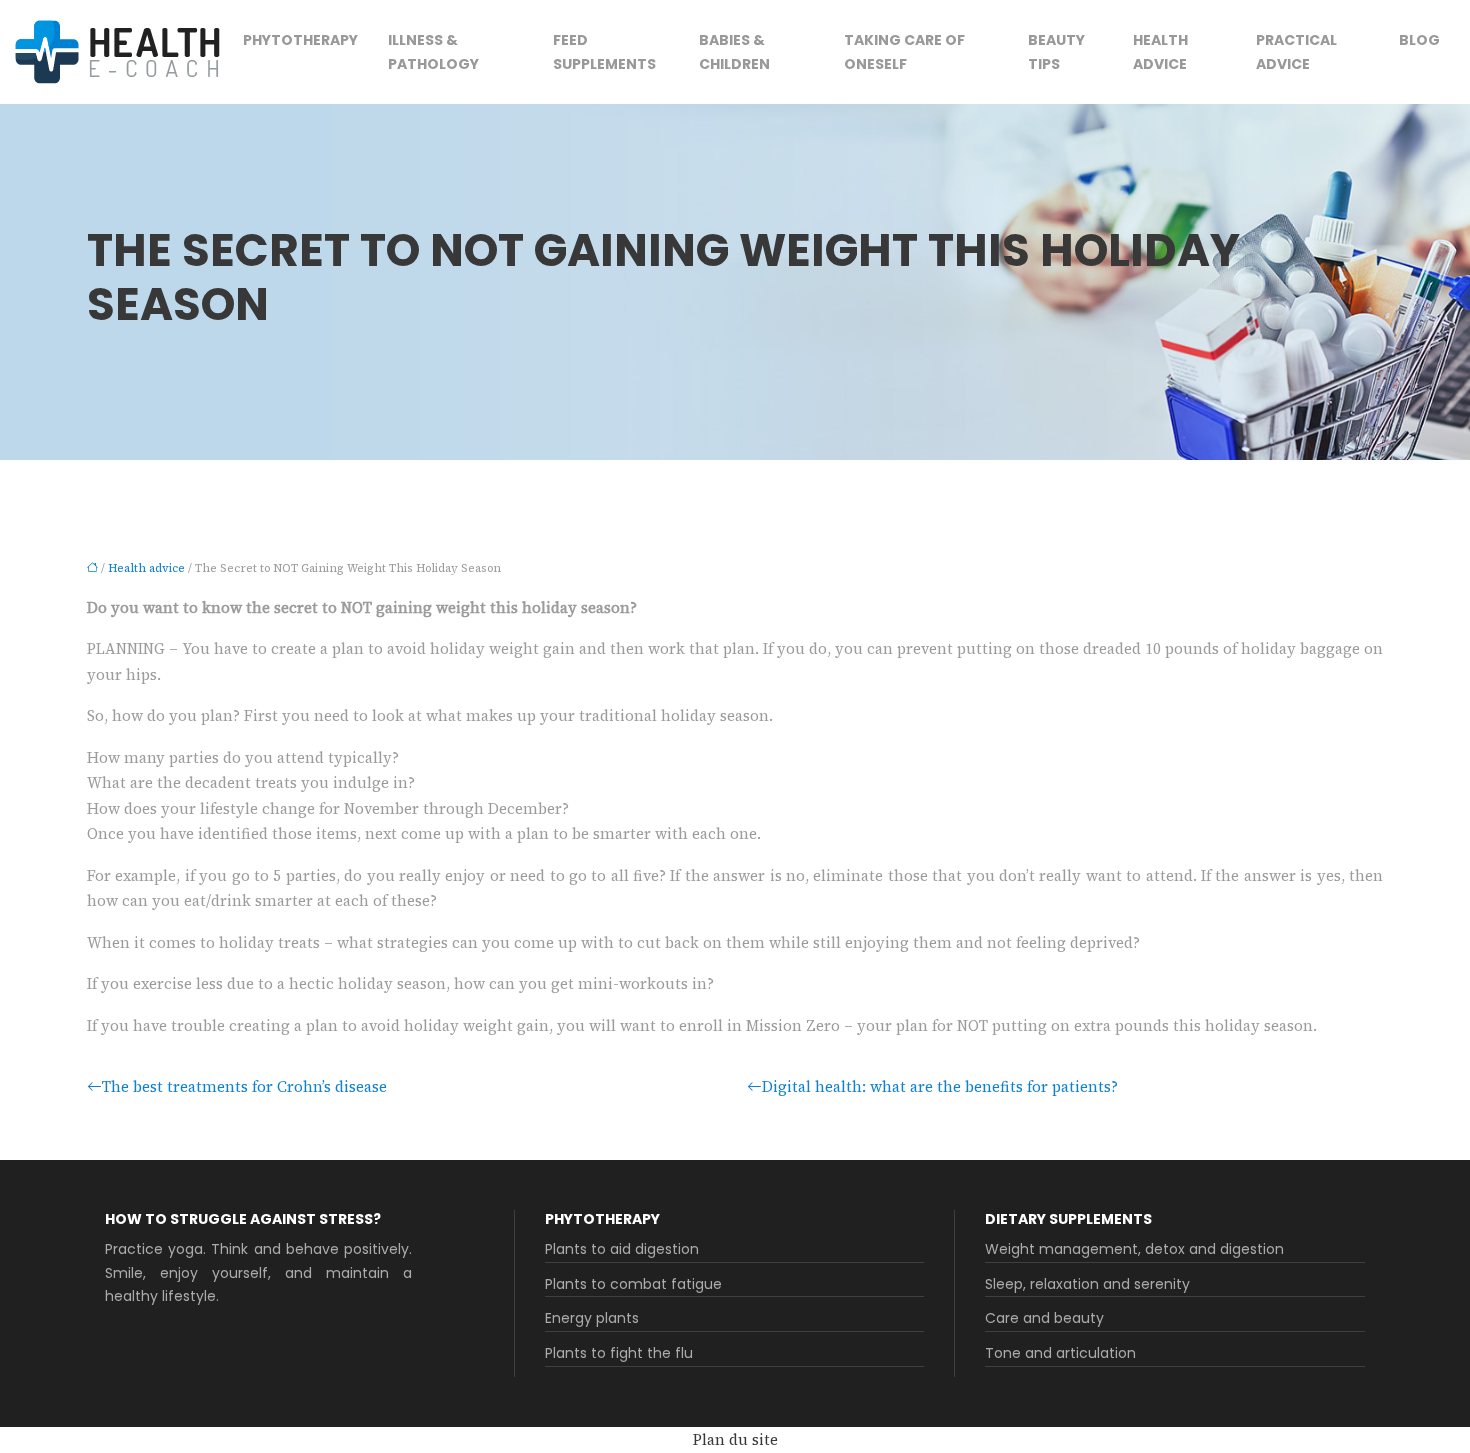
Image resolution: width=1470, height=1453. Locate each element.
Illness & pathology (433, 52)
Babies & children (734, 52)
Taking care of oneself (904, 52)
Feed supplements (604, 52)
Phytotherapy (300, 40)
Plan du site (735, 1439)
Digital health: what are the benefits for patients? (940, 1086)
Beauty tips (1056, 52)
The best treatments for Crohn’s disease (244, 1086)
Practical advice (1296, 52)
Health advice (1160, 52)
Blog (1419, 40)
